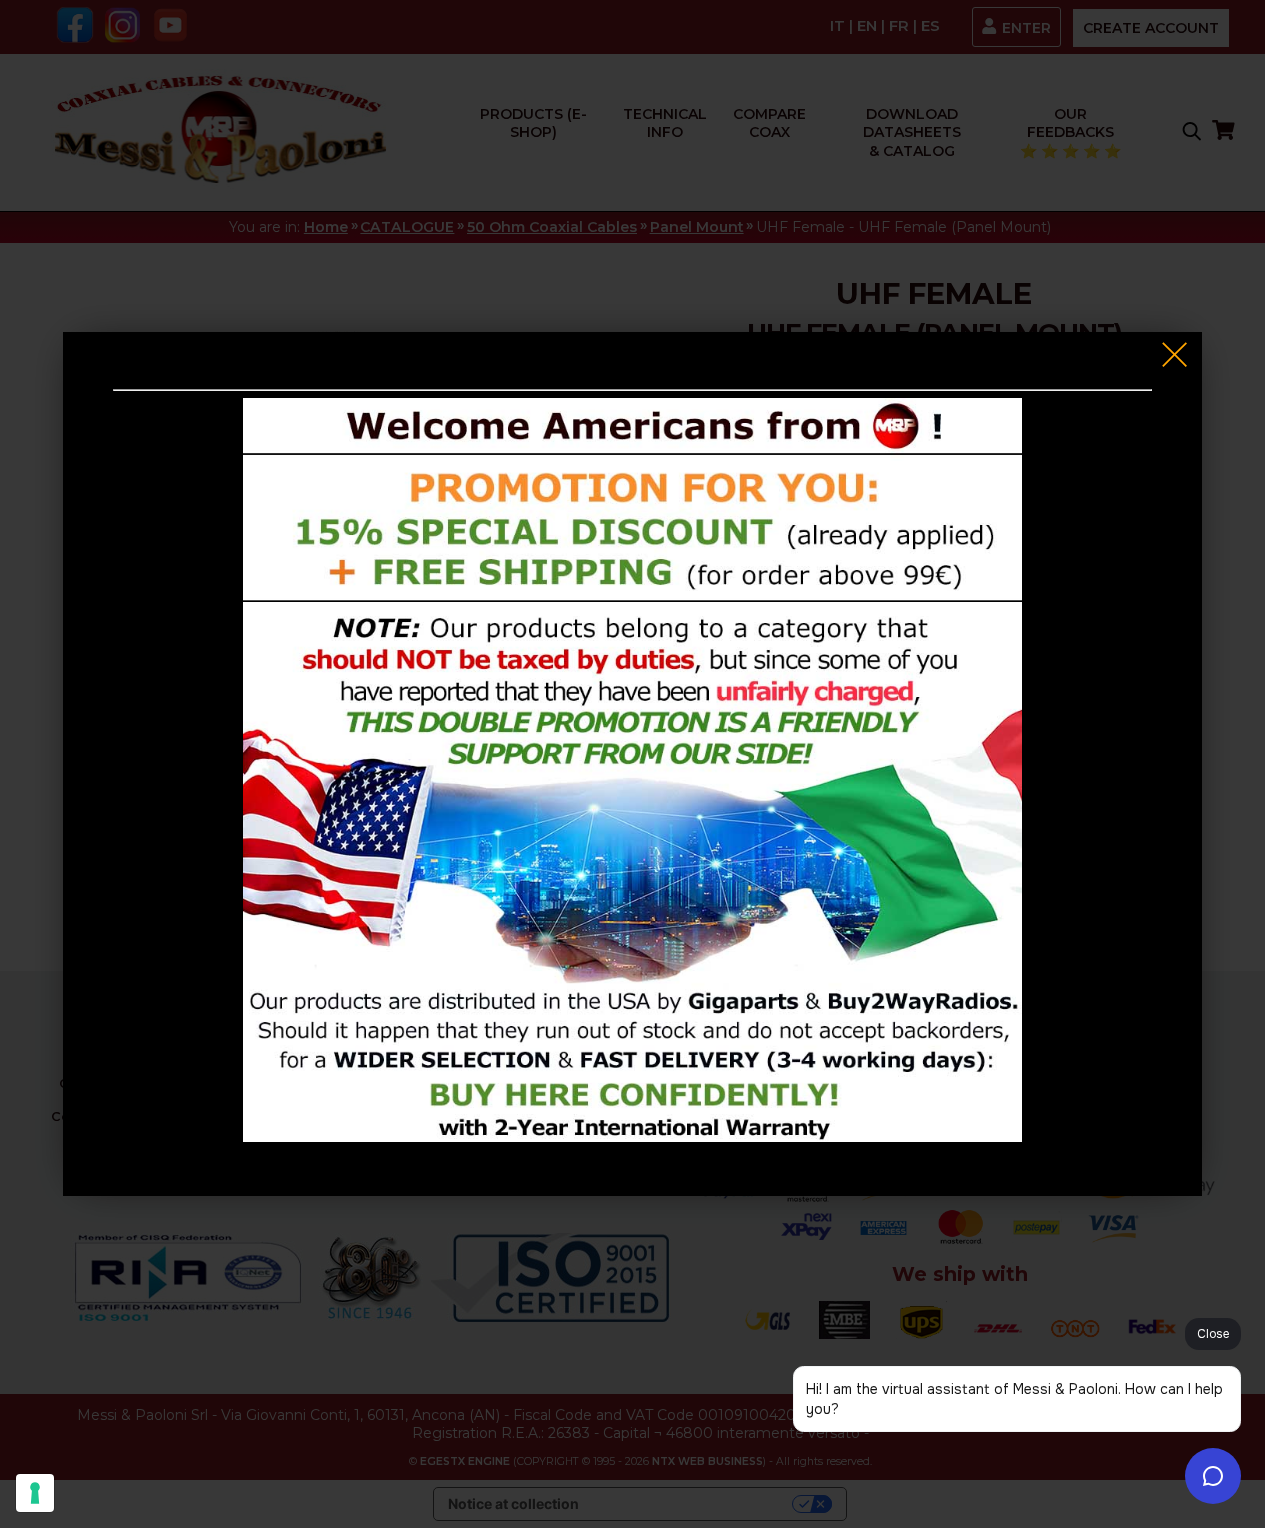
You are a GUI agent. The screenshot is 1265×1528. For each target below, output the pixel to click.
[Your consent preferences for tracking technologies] (35, 1493)
